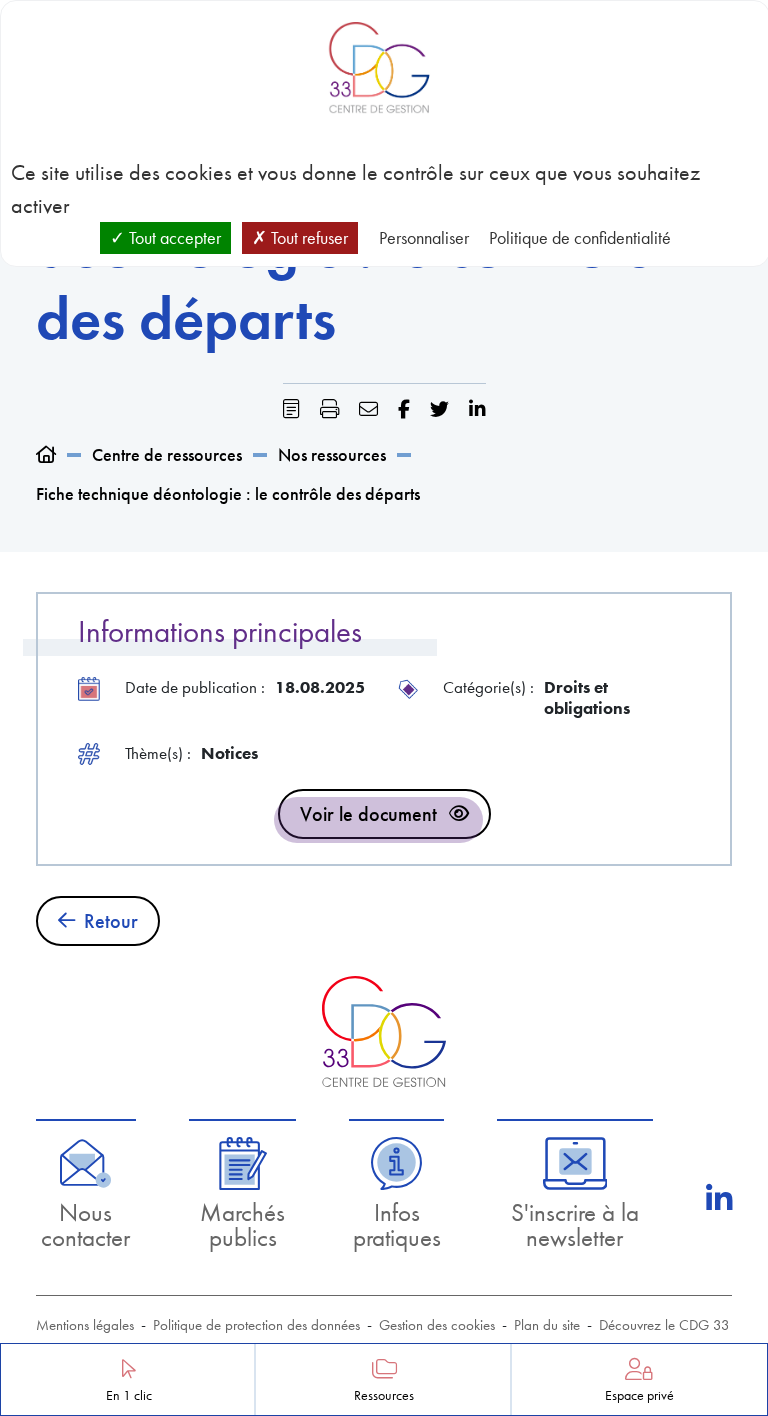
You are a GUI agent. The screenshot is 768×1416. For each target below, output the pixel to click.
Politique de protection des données (256, 1325)
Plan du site (547, 1325)
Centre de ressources (167, 454)
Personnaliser (424, 237)
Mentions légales (85, 1325)
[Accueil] (46, 454)
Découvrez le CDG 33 (664, 1325)
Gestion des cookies (437, 1325)
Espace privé (639, 1395)
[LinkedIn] (719, 1199)
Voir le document (368, 814)
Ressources (384, 1395)
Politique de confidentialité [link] (580, 237)
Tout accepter (173, 237)
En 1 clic (129, 1395)
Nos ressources (332, 454)
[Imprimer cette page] (329, 409)
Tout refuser (307, 237)
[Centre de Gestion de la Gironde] (383, 1031)
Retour (111, 921)
